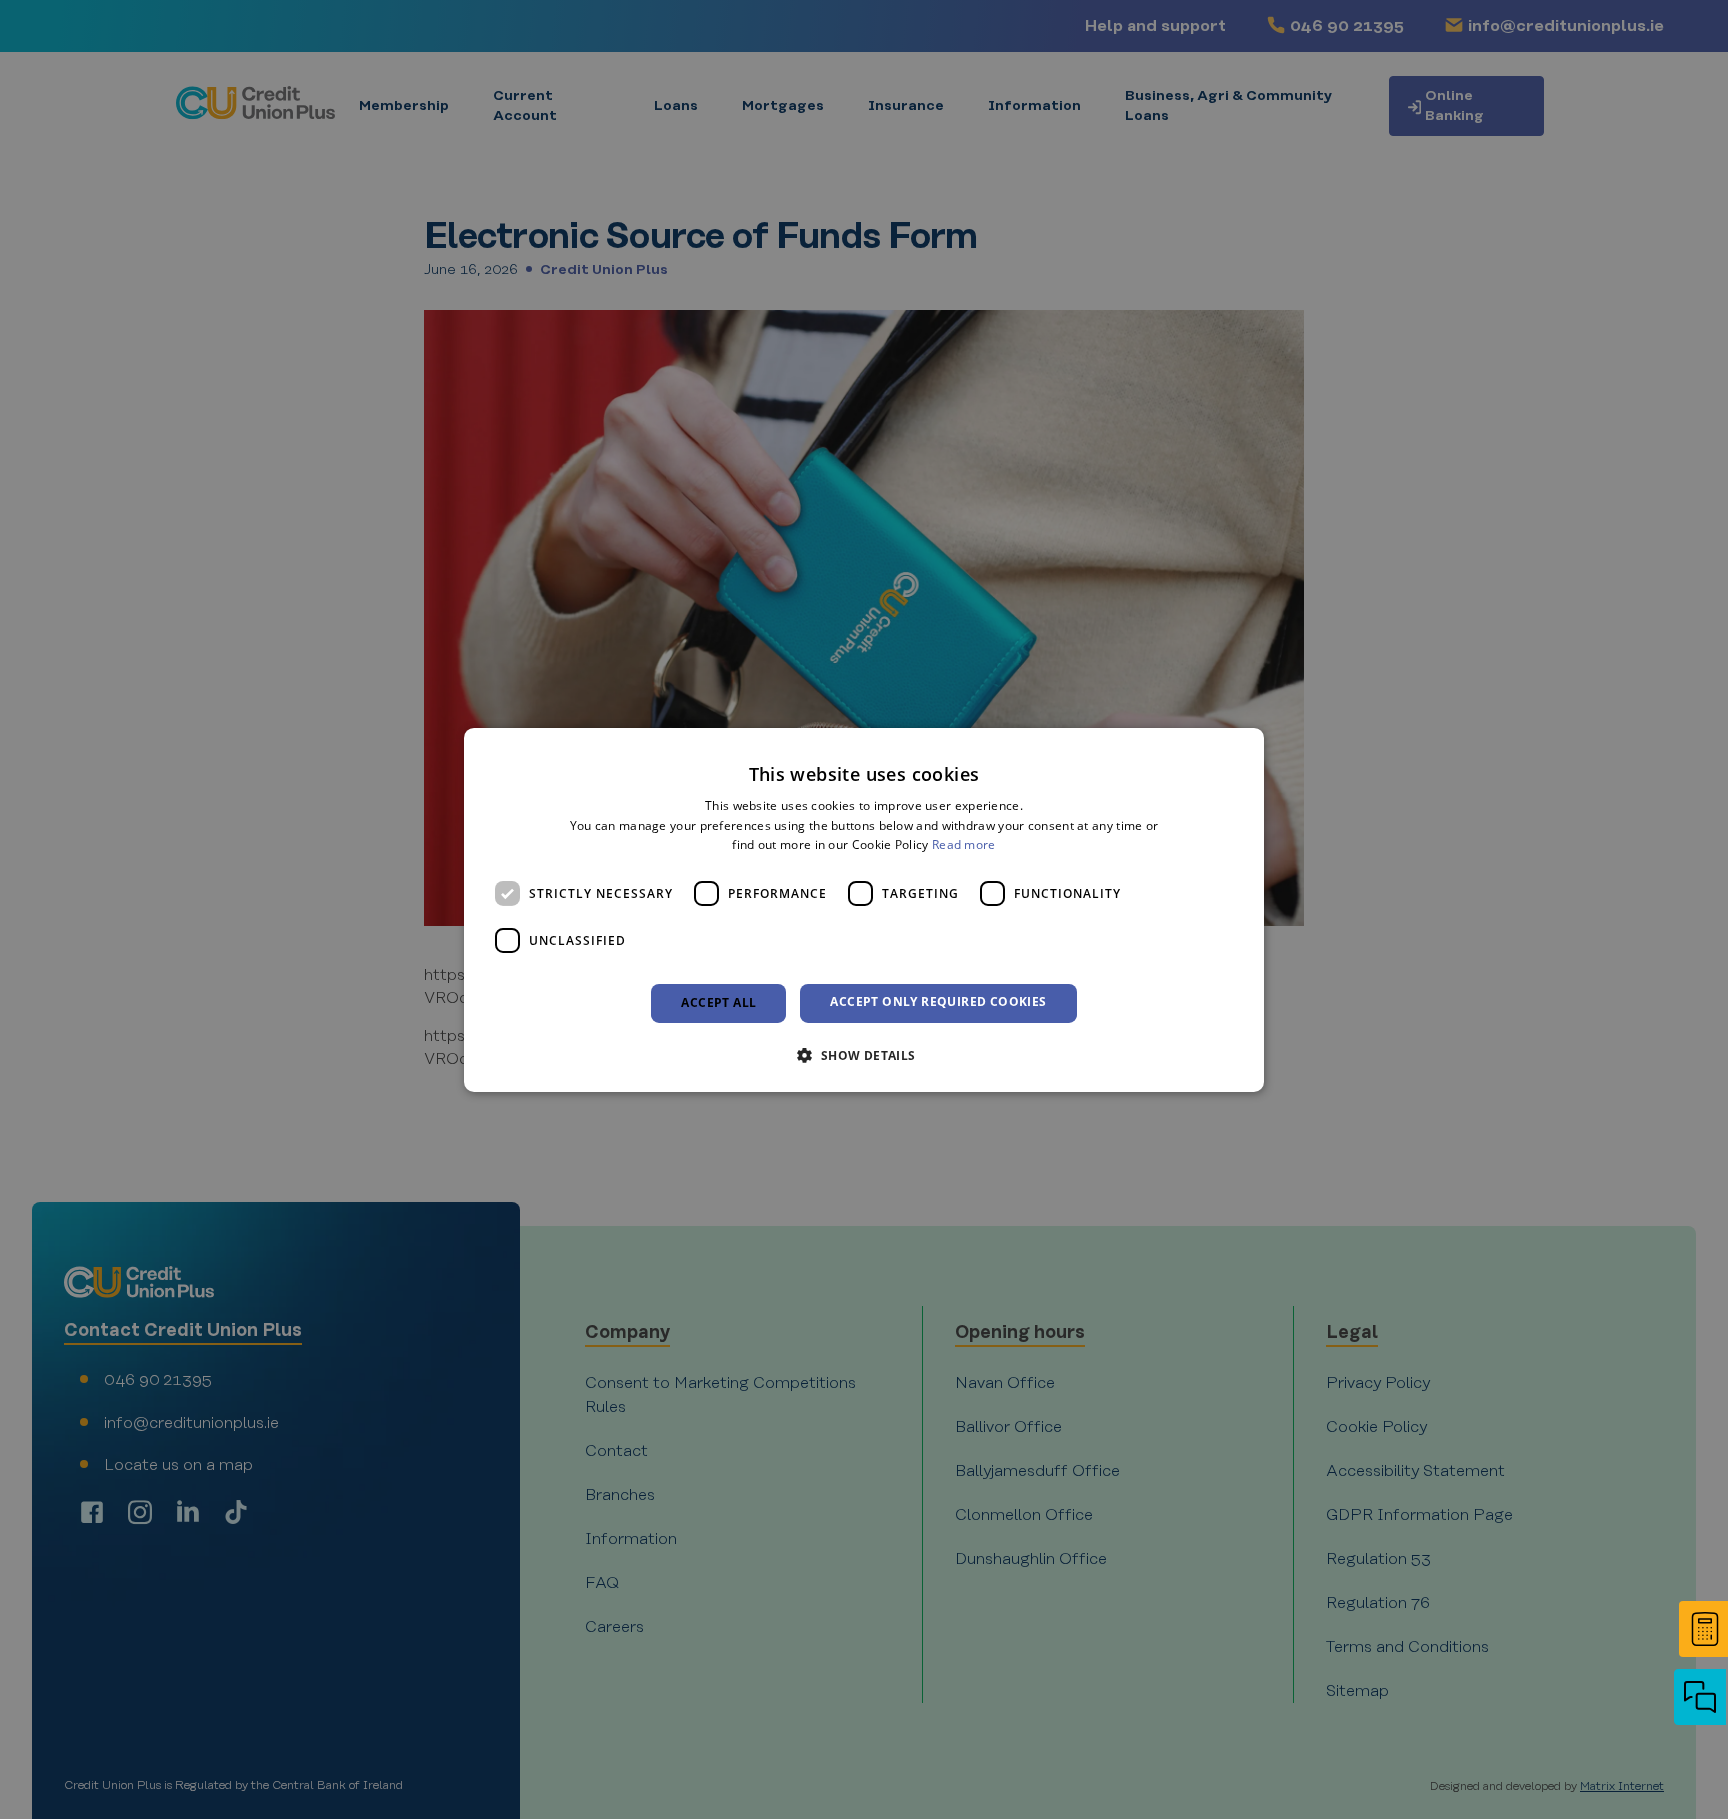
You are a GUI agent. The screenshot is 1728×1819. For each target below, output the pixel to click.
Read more (964, 844)
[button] (1698, 1699)
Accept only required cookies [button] (938, 1001)
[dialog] (864, 909)
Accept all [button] (718, 1002)
